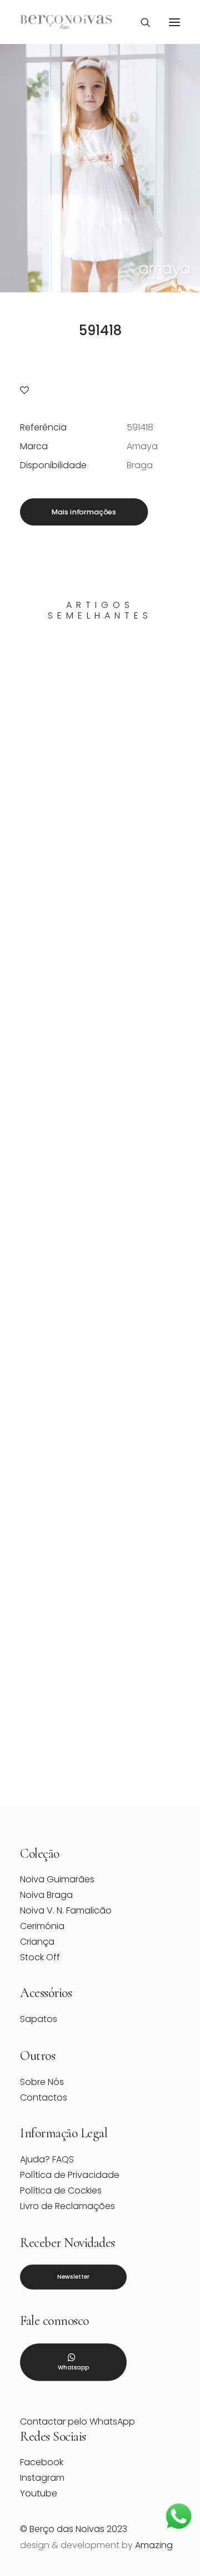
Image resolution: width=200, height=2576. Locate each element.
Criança (37, 1942)
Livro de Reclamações (67, 2206)
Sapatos (39, 2019)
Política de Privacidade (70, 2175)
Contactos (44, 2097)
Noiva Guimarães (57, 1879)
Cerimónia (42, 1926)
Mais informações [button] (84, 512)
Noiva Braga (46, 1895)
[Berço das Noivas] (66, 22)
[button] (174, 22)
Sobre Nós (42, 2082)
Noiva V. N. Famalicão (66, 1910)
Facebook (42, 2462)
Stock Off (40, 1957)
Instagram (42, 2478)
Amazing (154, 2545)
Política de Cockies (61, 2190)
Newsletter (73, 2277)
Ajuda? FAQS (47, 2159)
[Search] (141, 22)
